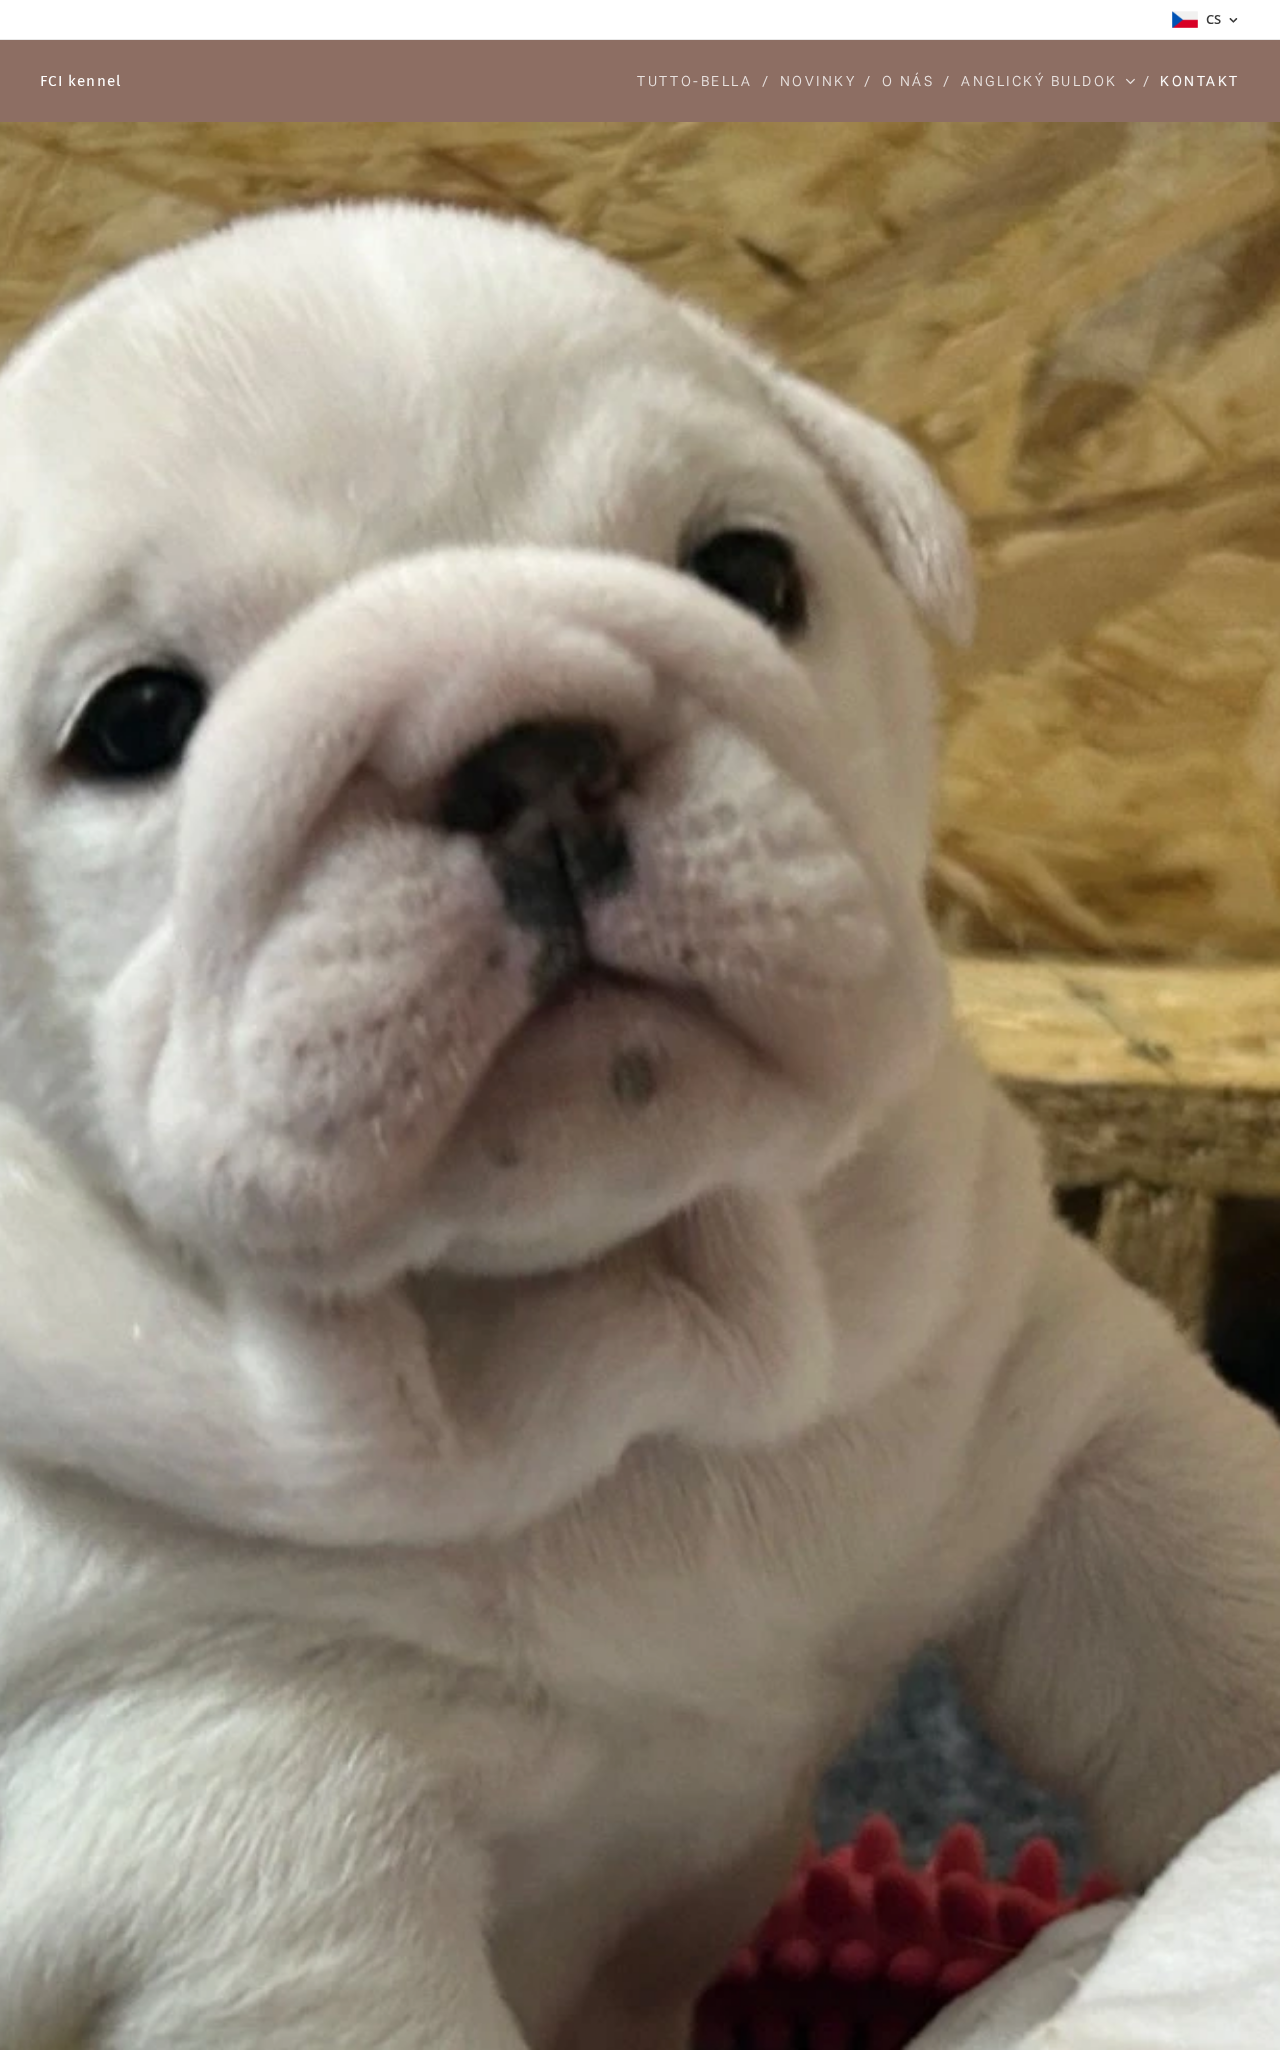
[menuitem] (700, 81)
